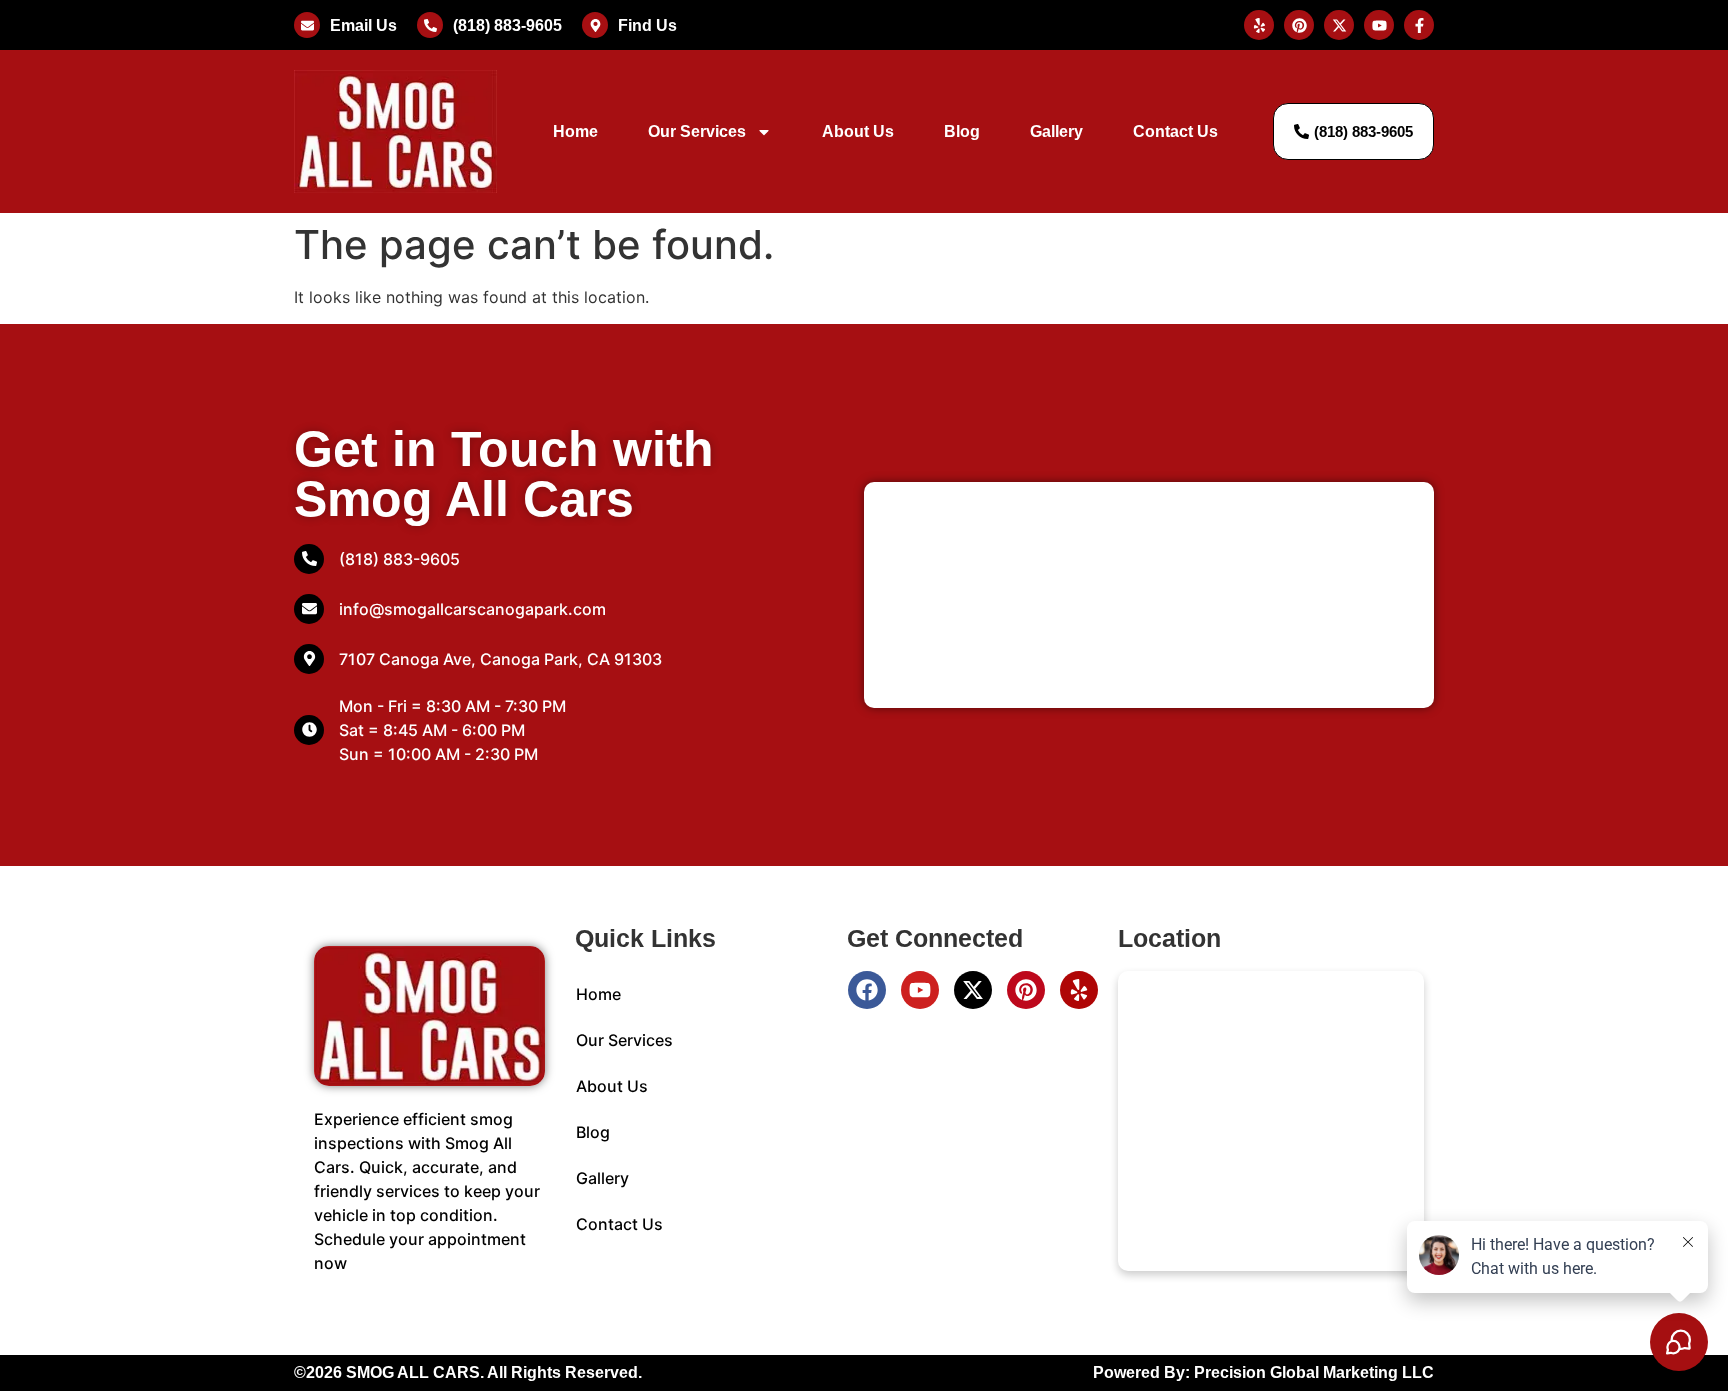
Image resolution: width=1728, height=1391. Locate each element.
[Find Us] (595, 25)
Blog (962, 131)
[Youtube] (920, 990)
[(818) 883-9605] (430, 25)
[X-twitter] (973, 990)
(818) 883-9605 (507, 25)
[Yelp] (1079, 990)
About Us (858, 131)
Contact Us (1175, 131)
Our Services (697, 131)
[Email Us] (307, 25)
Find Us (647, 25)
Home (575, 131)
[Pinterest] (1026, 990)
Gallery (1056, 131)
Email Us (363, 25)
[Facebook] (867, 990)
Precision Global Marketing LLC (1314, 1372)
